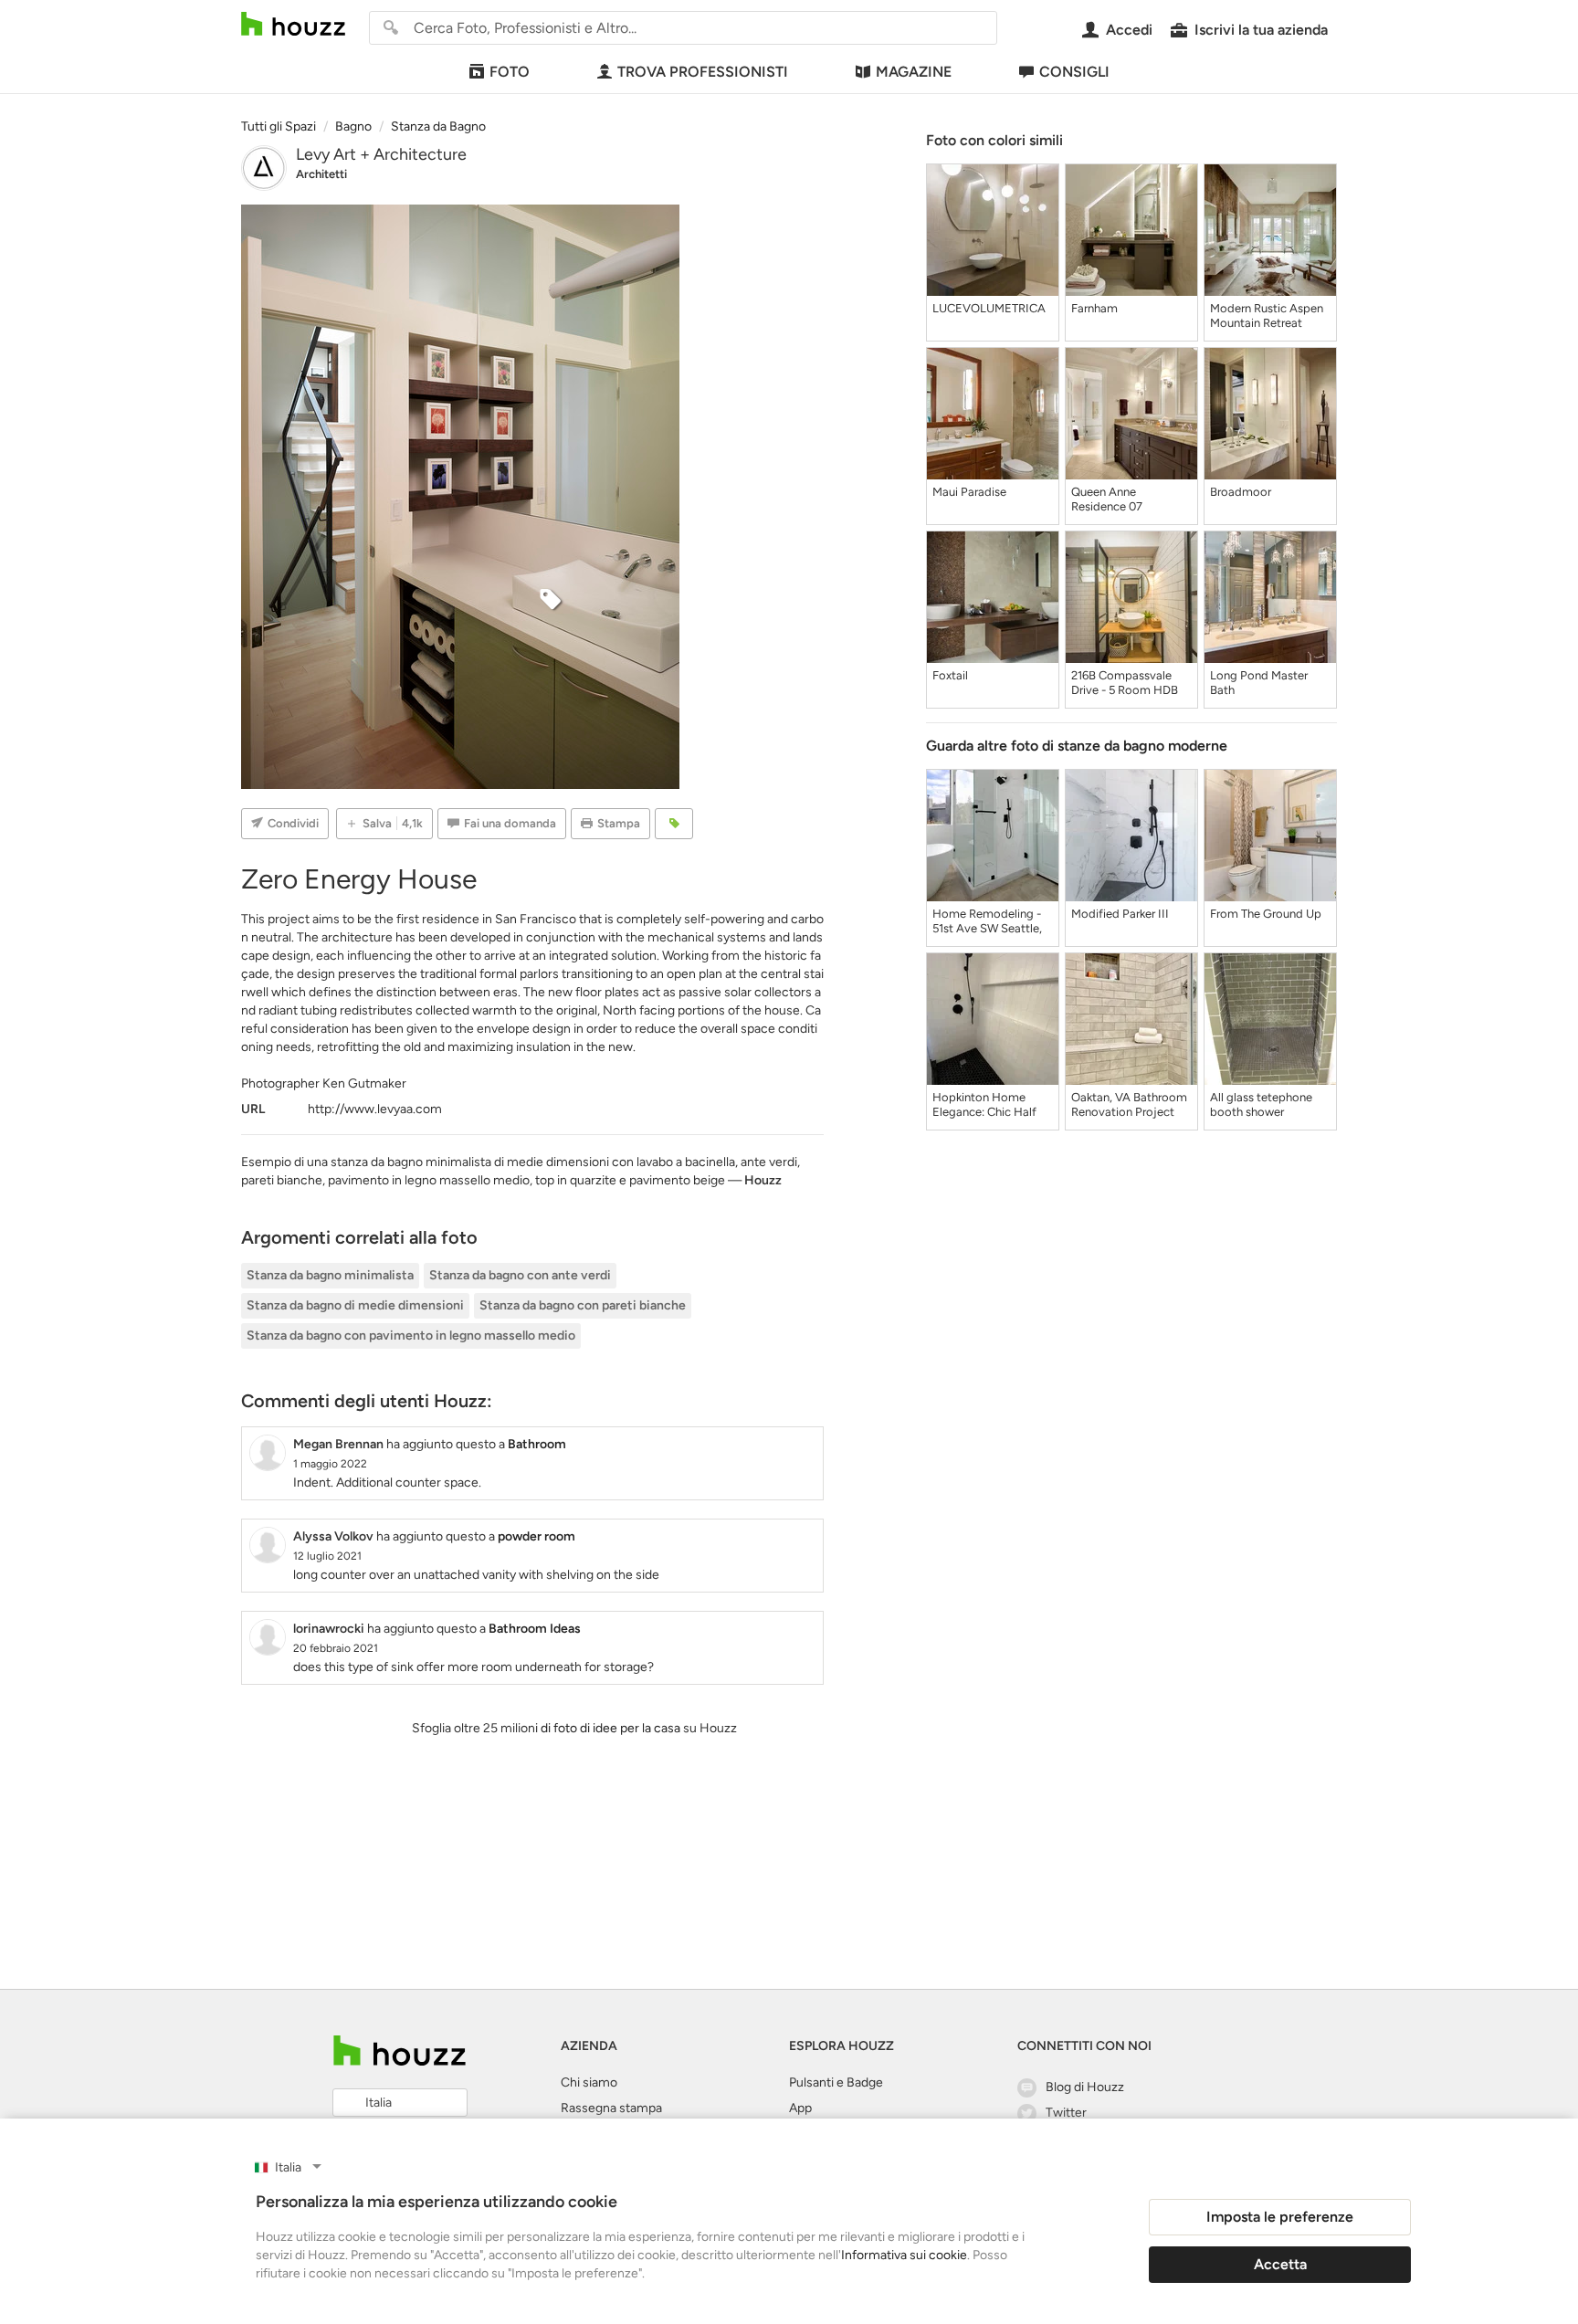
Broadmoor (1241, 492)
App (800, 2108)
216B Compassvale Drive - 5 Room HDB (1125, 683)
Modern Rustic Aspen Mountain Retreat (1267, 315)
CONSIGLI (1074, 72)
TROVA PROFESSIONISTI (703, 72)
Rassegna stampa (611, 2108)
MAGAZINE (914, 72)
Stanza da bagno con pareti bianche (583, 1305)
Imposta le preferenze (1280, 2217)
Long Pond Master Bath (1259, 683)
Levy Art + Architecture (381, 154)
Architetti (321, 174)
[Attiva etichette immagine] (674, 824)
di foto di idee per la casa (610, 1728)
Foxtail (950, 675)
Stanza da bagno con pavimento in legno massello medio (411, 1336)
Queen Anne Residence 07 (1107, 499)
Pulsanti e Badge (836, 2082)
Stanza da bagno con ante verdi (520, 1275)
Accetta (1280, 2264)
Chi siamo (589, 2082)
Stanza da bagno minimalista (330, 1275)
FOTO (510, 72)
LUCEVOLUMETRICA (989, 308)
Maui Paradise (969, 492)
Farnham (1094, 308)
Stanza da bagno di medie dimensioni (355, 1305)
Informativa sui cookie (904, 2255)
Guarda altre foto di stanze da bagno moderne (1077, 746)
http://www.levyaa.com (375, 1109)
